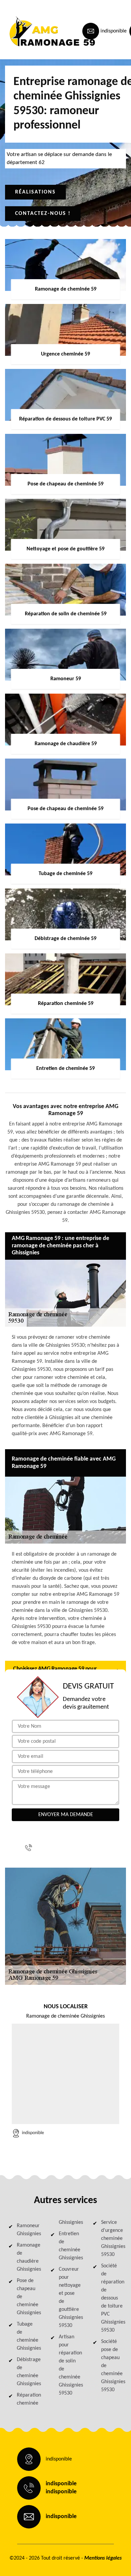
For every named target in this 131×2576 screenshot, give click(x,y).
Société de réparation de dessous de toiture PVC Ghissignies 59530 (112, 2298)
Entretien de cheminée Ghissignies (70, 2246)
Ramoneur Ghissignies (28, 2230)
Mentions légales (103, 2558)
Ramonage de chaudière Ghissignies (28, 2257)
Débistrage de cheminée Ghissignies (28, 2372)
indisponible (114, 31)
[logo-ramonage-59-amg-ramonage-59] (36, 31)
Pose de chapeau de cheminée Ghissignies (28, 2297)
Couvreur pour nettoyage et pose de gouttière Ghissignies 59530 (70, 2297)
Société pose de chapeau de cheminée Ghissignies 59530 (112, 2366)
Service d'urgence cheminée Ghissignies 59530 (112, 2239)
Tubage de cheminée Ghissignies (28, 2336)
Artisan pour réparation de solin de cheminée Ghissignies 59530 (70, 2365)
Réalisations (35, 192)
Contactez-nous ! (43, 214)
